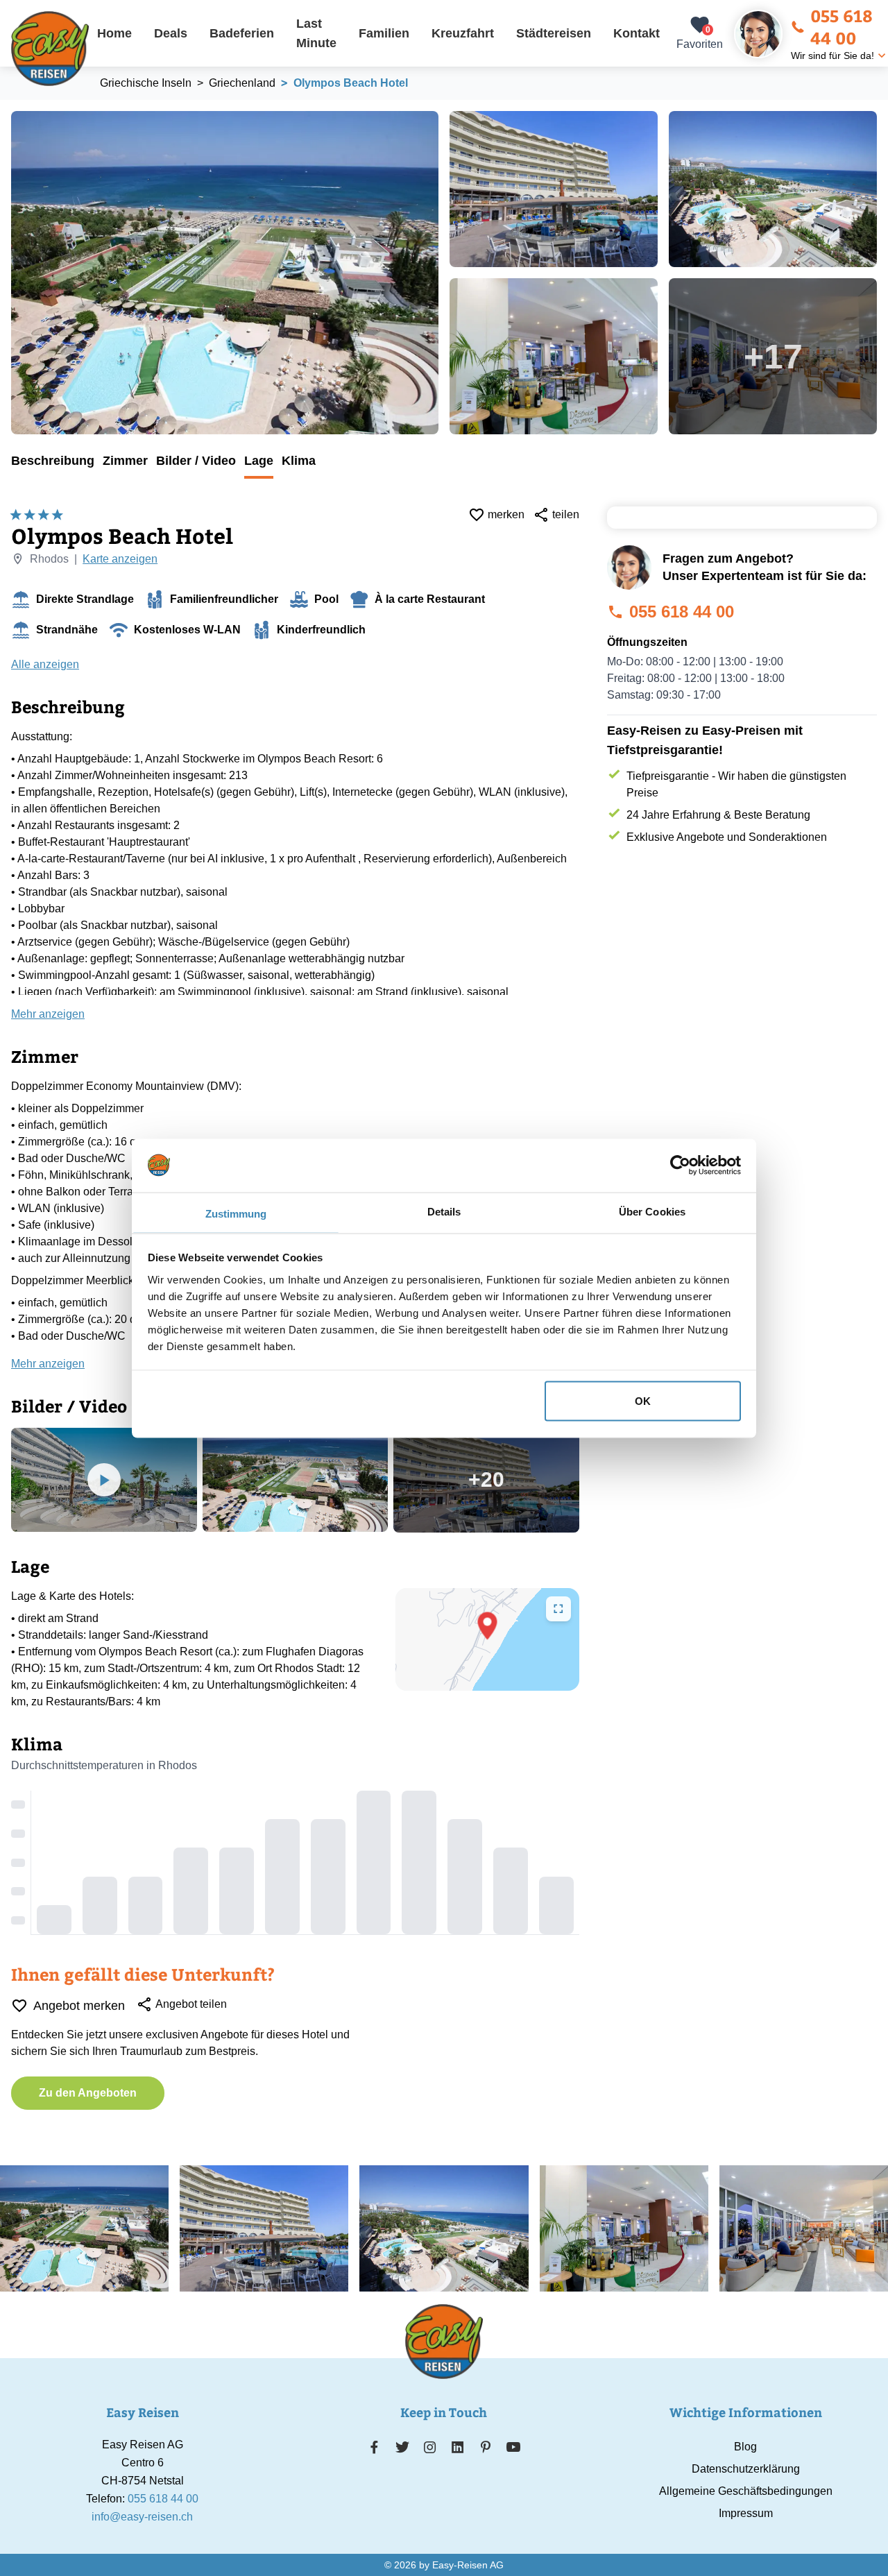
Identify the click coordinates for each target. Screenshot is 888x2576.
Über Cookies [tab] (652, 1211)
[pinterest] (485, 2447)
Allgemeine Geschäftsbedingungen (746, 2491)
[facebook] (374, 2447)
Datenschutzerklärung (746, 2469)
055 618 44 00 (842, 26)
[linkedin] (458, 2447)
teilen (566, 514)
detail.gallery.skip (12, 112)
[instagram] (430, 2447)
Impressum (746, 2513)
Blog (745, 2447)
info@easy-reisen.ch (142, 2517)
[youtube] (513, 2447)
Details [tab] (444, 1211)
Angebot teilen (191, 2004)
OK (643, 1400)
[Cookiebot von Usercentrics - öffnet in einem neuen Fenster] (680, 1165)
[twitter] (402, 2447)
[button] (487, 1626)
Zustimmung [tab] (236, 1213)
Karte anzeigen (120, 559)
